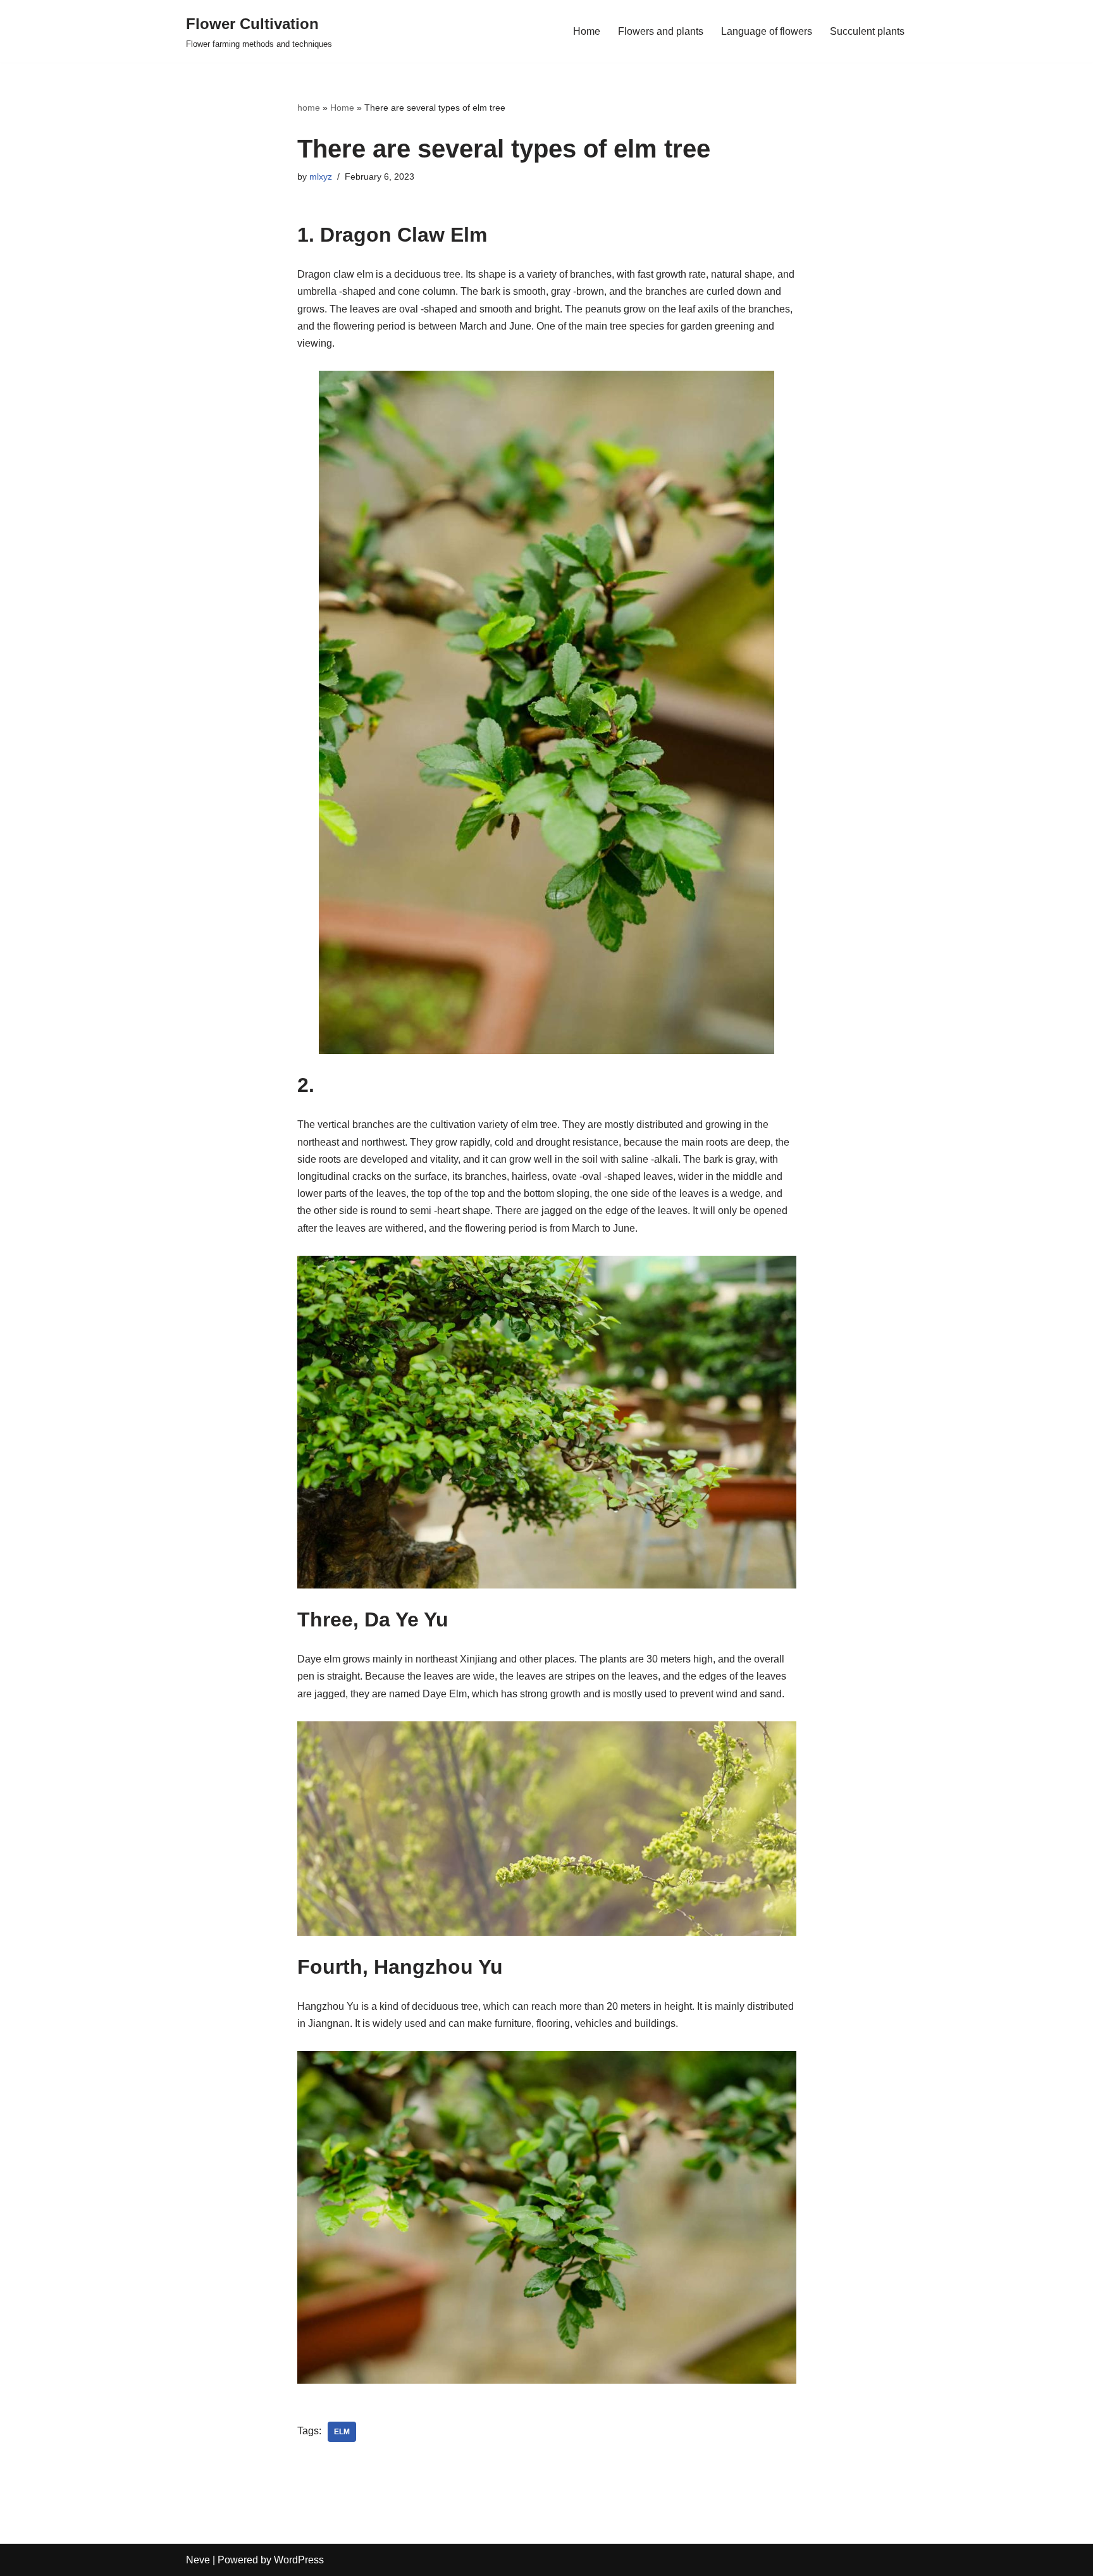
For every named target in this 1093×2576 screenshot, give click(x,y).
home (309, 108)
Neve (198, 2560)
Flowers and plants (661, 31)
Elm (342, 2432)
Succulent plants (867, 31)
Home (587, 31)
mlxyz (321, 176)
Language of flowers (767, 31)
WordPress (299, 2560)
